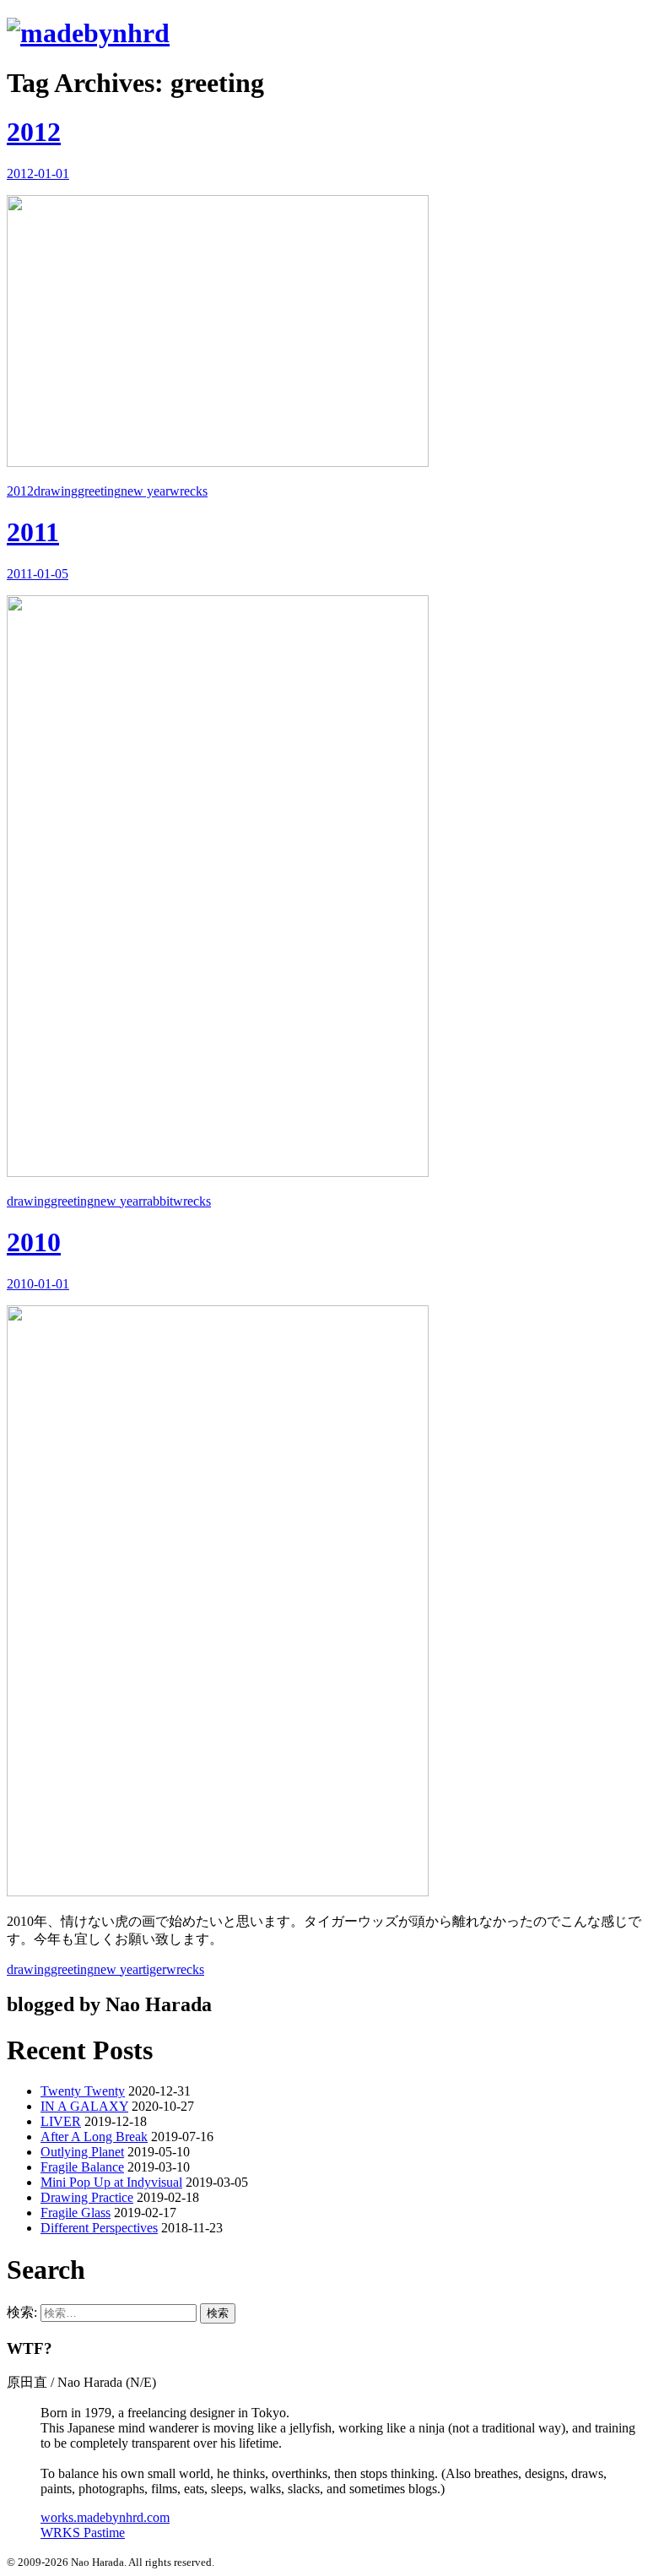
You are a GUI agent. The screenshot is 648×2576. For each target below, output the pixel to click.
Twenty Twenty (83, 2091)
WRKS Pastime (83, 2533)
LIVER (61, 2121)
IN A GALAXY (84, 2106)
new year (145, 491)
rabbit (158, 1201)
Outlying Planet (82, 2152)
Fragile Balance (82, 2167)
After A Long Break (94, 2137)
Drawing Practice (87, 2197)
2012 (34, 132)
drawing (56, 491)
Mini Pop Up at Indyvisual (111, 2182)
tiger (154, 1969)
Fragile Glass (76, 2213)
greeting (99, 491)
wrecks (189, 491)
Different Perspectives (99, 2228)
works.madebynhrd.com (105, 2517)
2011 (33, 532)
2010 (34, 1242)
